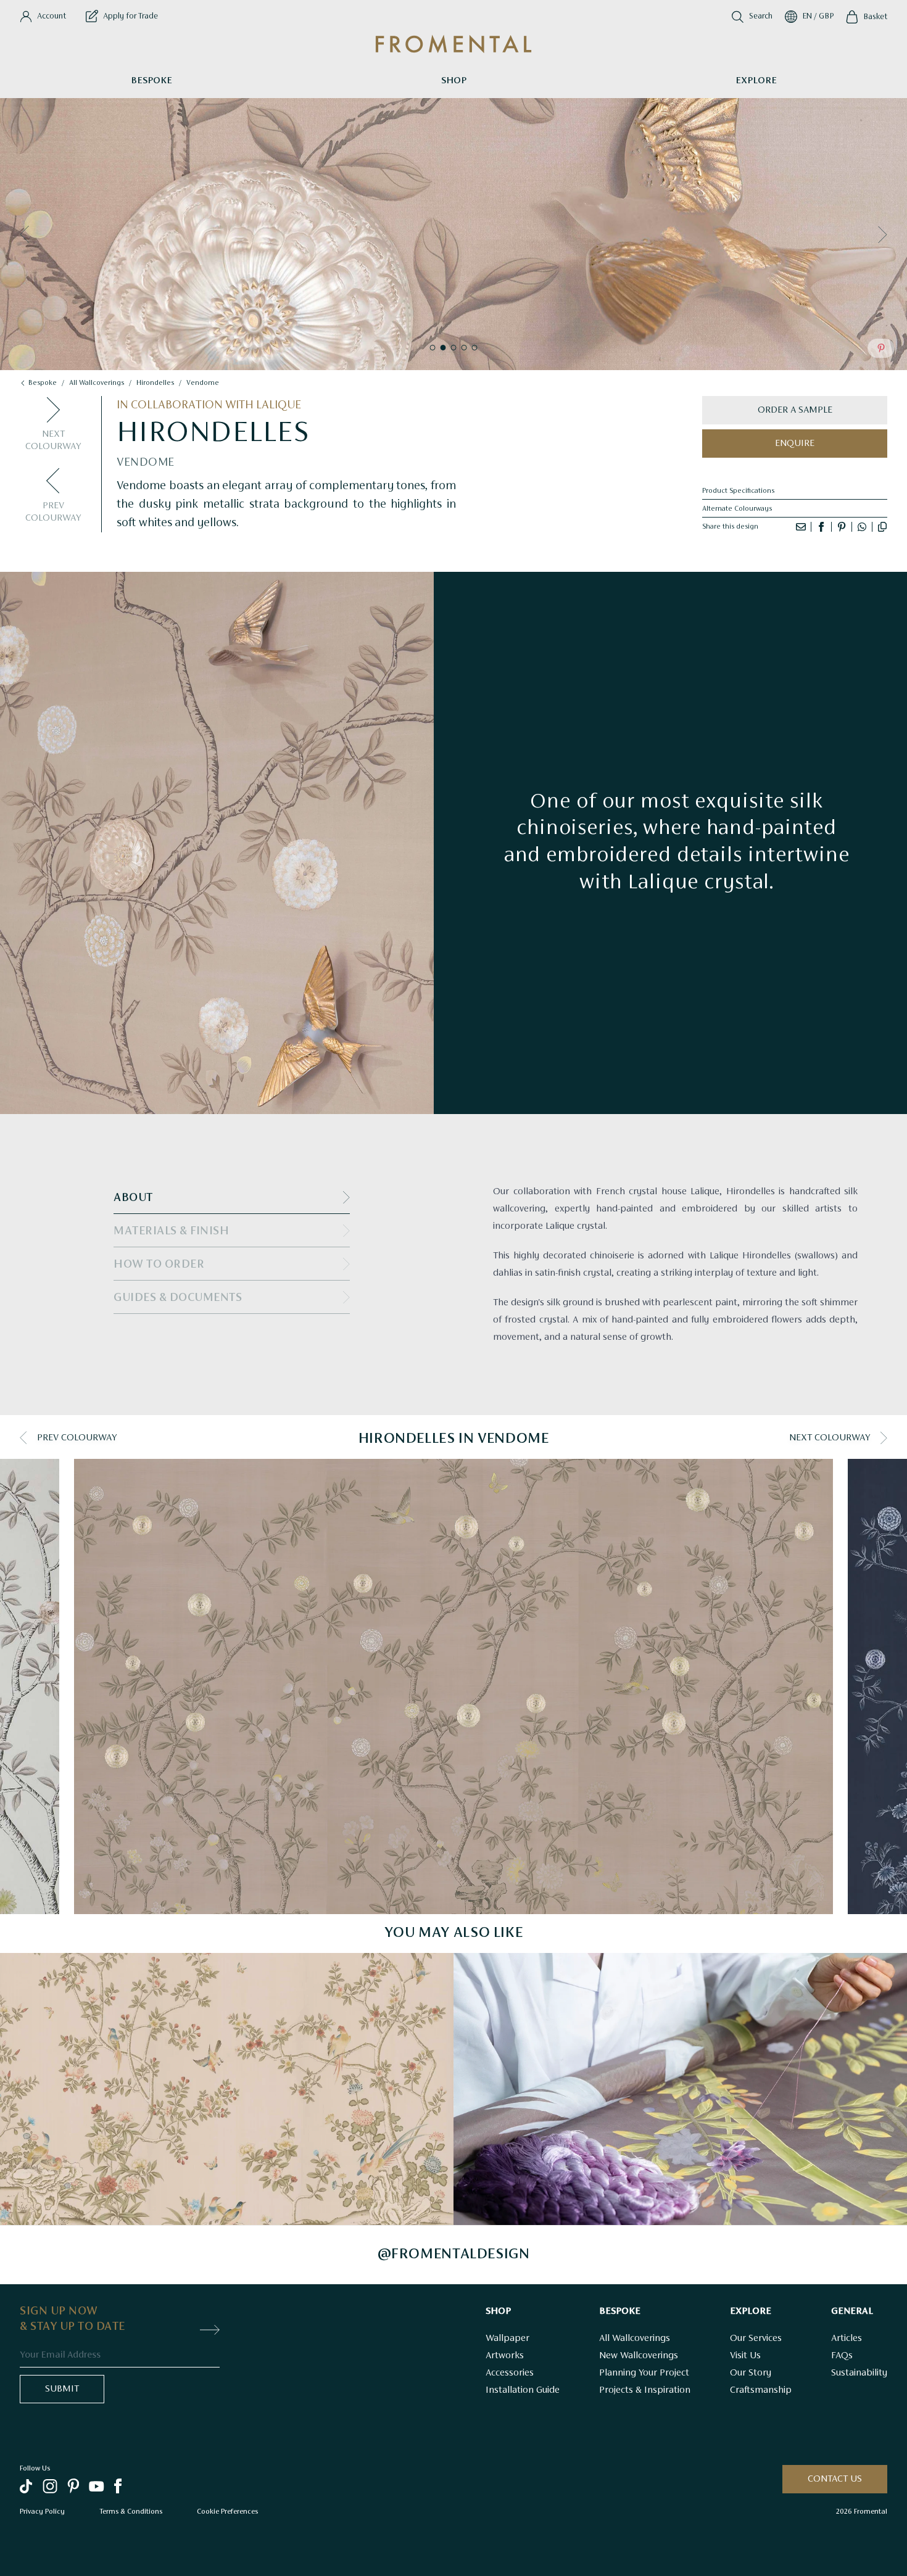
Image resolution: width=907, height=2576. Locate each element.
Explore (756, 81)
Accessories (510, 2373)
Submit (62, 2389)
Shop (454, 81)
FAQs (842, 2356)
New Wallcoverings (639, 2356)
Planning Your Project (644, 2373)
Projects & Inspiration (645, 2390)
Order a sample (795, 410)
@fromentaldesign (454, 2255)
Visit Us (745, 2356)
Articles (847, 2339)
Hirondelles (155, 383)
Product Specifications (738, 491)
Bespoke (151, 81)
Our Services (756, 2339)
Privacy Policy (42, 2511)
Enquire (795, 444)
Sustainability (859, 2373)
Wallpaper (507, 2339)
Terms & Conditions (131, 2511)
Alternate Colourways (737, 509)
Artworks (505, 2356)
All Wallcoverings (635, 2339)
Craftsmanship (761, 2390)
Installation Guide (523, 2390)
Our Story (751, 2373)
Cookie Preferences (227, 2511)
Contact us (835, 2479)
